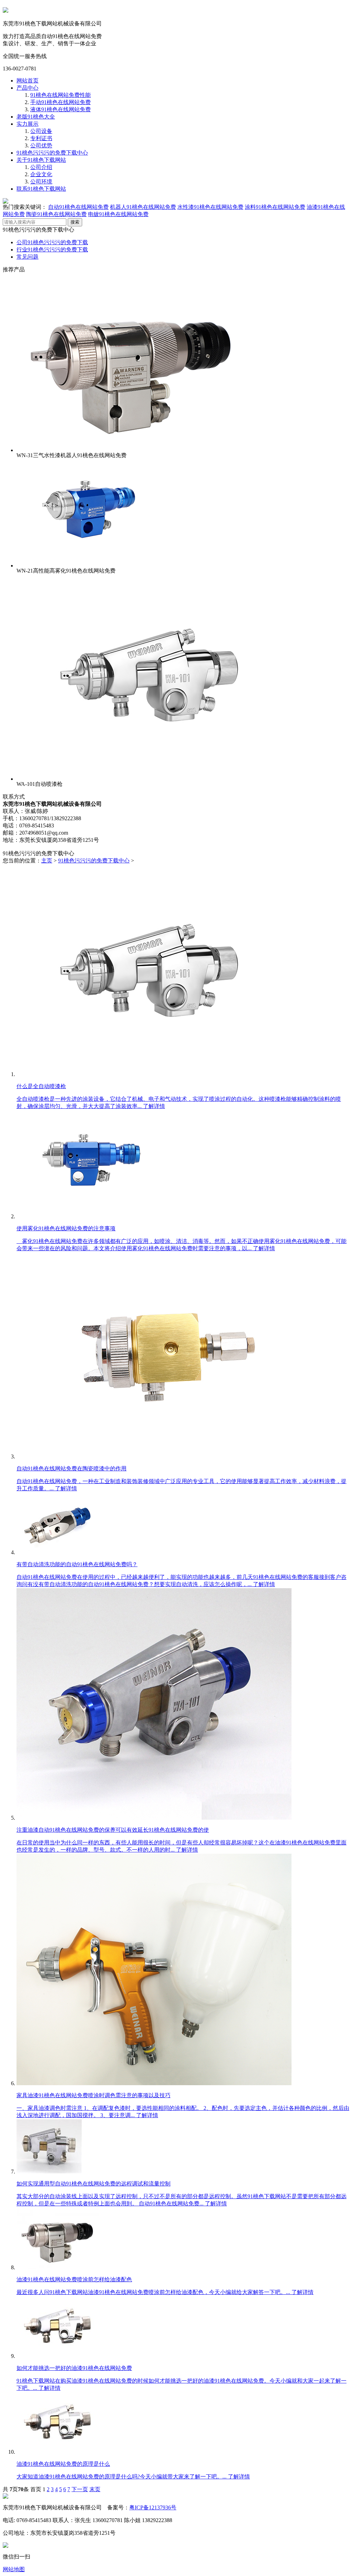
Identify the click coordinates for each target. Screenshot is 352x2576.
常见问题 (27, 257)
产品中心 (27, 88)
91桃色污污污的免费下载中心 (52, 153)
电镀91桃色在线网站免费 (118, 214)
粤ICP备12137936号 (153, 2507)
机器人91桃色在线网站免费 (143, 207)
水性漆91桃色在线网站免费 (210, 207)
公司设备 (41, 131)
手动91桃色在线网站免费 (60, 102)
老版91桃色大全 (36, 117)
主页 (47, 861)
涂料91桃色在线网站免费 (275, 207)
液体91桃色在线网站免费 (60, 109)
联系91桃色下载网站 (41, 189)
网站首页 (27, 81)
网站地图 (14, 2569)
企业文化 (41, 174)
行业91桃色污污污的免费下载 (52, 250)
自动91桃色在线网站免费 (78, 207)
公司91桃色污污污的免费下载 (52, 242)
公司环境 (41, 182)
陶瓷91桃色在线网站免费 (56, 214)
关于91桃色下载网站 (41, 160)
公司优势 (41, 145)
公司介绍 (41, 167)
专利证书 (41, 138)
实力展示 (27, 124)
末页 (95, 2489)
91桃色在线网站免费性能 (60, 95)
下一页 (80, 2489)
